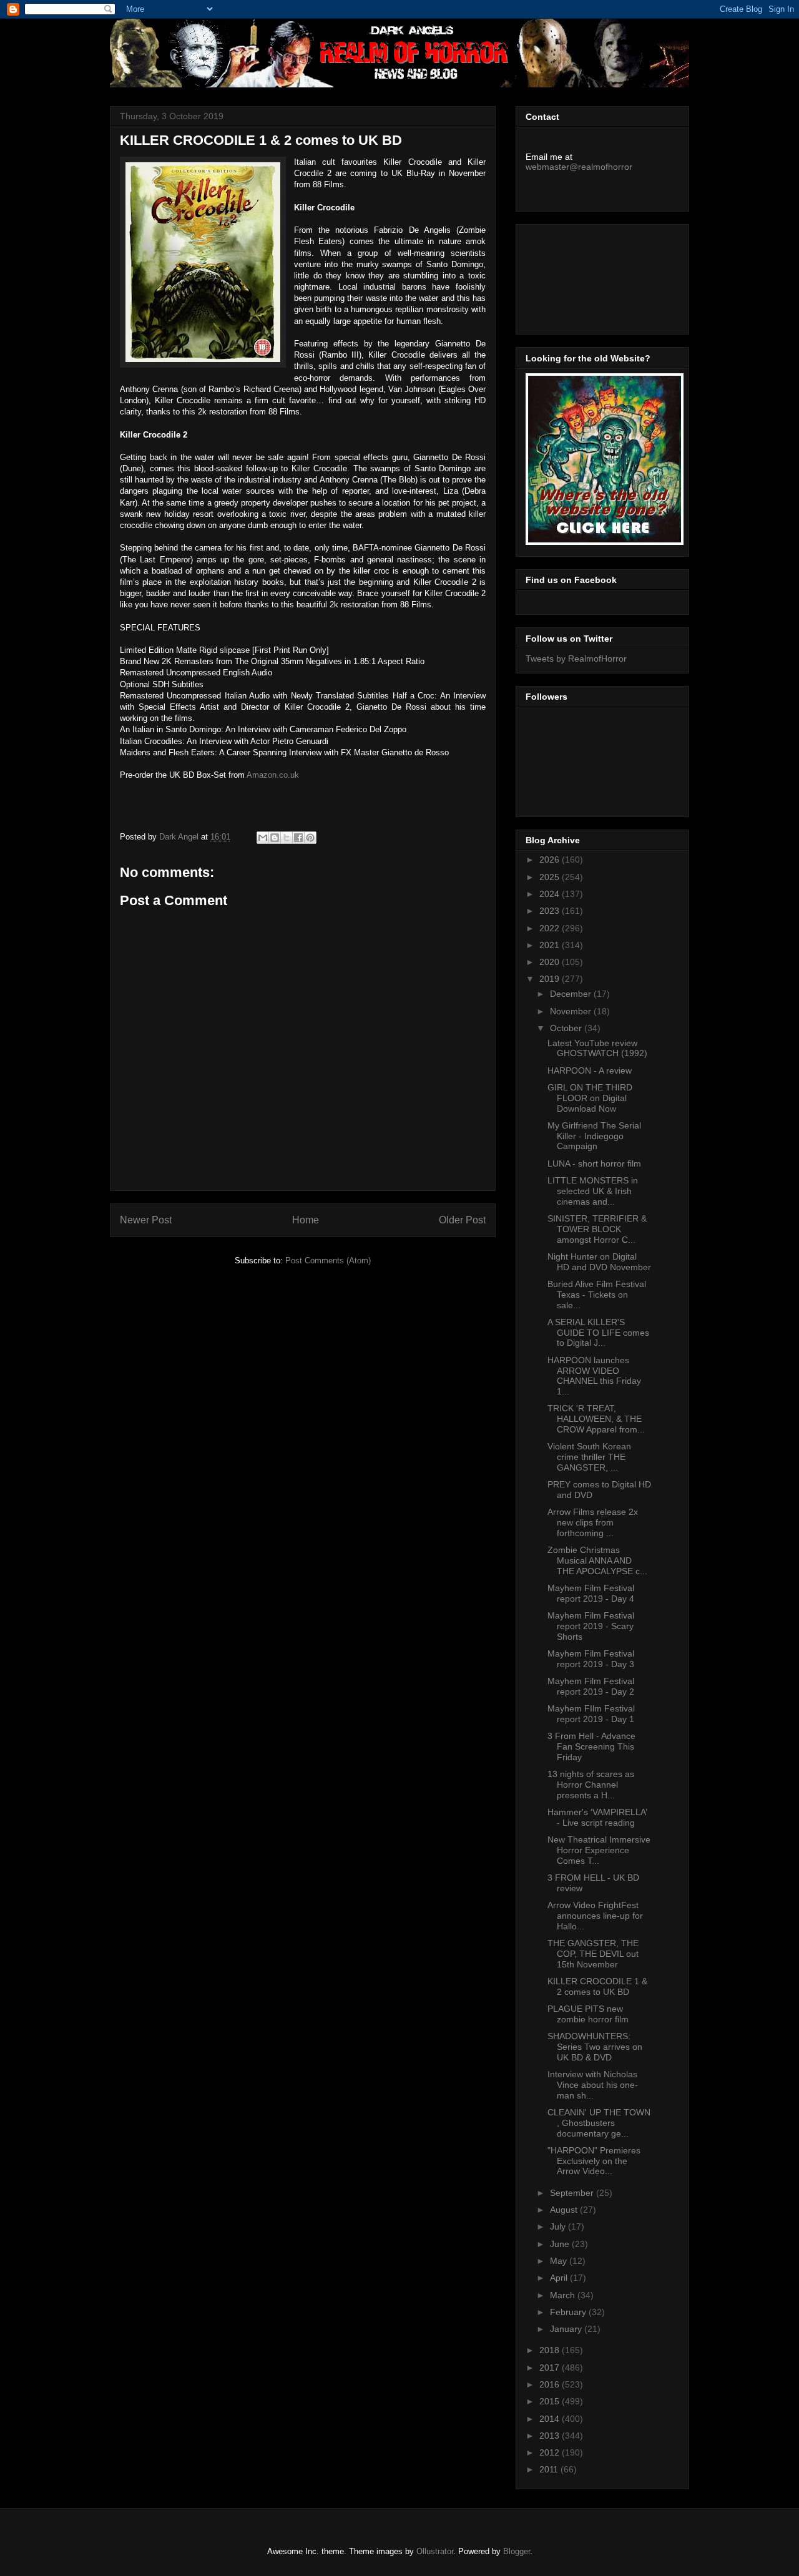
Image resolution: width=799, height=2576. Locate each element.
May (560, 2261)
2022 (551, 928)
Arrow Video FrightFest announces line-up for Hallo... (595, 1916)
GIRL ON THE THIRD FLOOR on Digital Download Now (590, 1098)
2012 (551, 2452)
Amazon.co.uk (273, 775)
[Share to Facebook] (298, 838)
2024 (551, 894)
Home (306, 1220)
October (567, 1028)
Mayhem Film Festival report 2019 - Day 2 (591, 1686)
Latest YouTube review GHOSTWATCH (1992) (597, 1048)
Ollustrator (435, 2551)
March (564, 2295)
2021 (551, 945)
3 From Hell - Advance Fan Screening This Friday (591, 1746)
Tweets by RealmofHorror (576, 659)
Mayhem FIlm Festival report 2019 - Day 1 (591, 1714)
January (567, 2329)
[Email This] (263, 838)
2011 (550, 2469)
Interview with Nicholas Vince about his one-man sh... (593, 2085)
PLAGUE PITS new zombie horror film (588, 2014)
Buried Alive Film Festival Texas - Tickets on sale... (597, 1295)
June (561, 2244)
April (560, 2278)
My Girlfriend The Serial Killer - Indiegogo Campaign (594, 1136)
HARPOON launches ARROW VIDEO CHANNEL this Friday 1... (594, 1376)
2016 (551, 2384)
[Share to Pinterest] (310, 838)
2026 (551, 859)
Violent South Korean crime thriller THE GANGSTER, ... (589, 1457)
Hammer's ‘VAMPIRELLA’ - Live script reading (597, 1817)
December (572, 994)
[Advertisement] (582, 276)
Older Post (462, 1220)
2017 (551, 2368)
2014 (551, 2419)
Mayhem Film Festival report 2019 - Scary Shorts (591, 1626)
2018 (551, 2350)
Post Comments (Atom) (328, 1261)
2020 (551, 962)
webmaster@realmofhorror (579, 167)
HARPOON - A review (590, 1070)
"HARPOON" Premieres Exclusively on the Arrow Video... (594, 2161)
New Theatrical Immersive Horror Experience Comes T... (599, 1850)
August (565, 2210)
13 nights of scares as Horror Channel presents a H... (591, 1785)
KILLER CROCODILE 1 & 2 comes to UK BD (597, 1986)
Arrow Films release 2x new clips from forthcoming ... (593, 1522)
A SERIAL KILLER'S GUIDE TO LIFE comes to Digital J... (598, 1333)
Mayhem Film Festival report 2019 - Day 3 (591, 1659)
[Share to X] (287, 838)
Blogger (517, 2551)
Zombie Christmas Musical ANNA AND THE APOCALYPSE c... (597, 1560)
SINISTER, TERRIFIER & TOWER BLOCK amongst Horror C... (597, 1229)
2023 (551, 911)
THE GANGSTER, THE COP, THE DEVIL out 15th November (593, 1954)
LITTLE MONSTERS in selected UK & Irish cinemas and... (593, 1191)
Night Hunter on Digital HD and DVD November (599, 1262)
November (572, 1011)
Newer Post (146, 1220)
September (573, 2193)
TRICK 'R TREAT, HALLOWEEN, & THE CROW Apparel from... (596, 1419)
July (559, 2226)
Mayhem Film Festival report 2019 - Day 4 (591, 1593)
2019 (551, 979)
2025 (551, 877)
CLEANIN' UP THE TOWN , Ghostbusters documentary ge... (599, 2123)
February (569, 2312)
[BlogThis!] (275, 838)
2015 (551, 2401)
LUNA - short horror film (594, 1163)
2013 (551, 2436)
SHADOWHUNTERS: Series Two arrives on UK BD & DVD (595, 2047)
